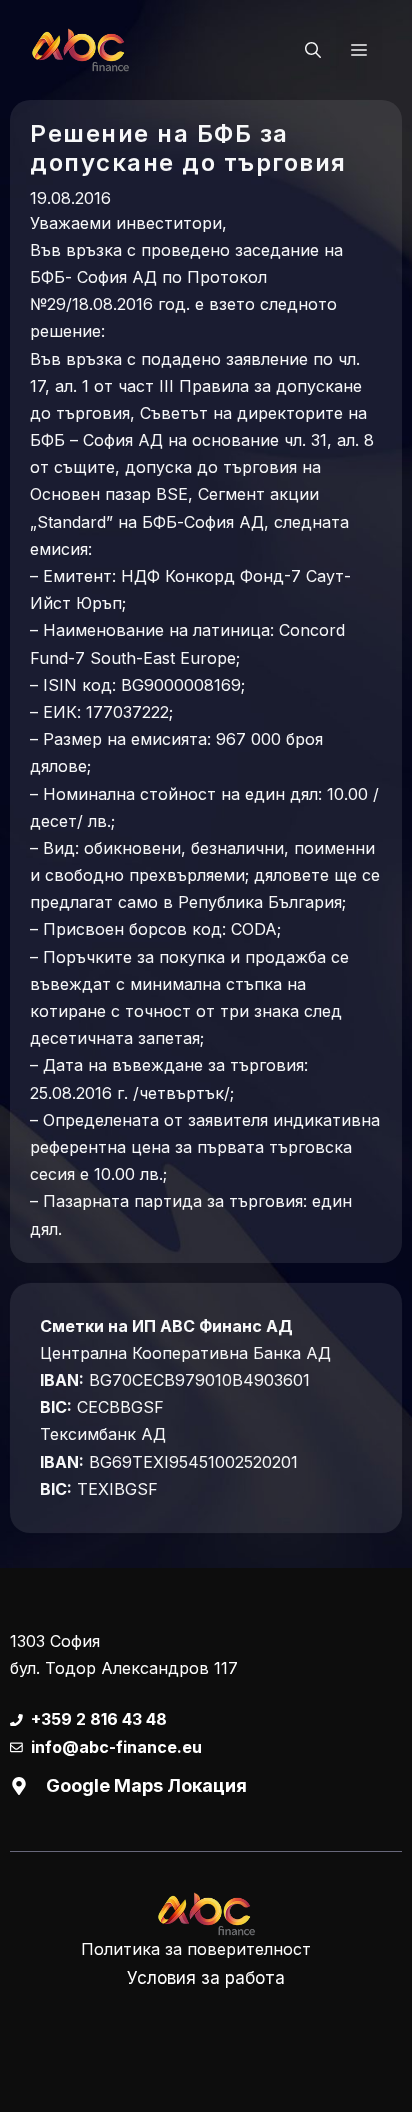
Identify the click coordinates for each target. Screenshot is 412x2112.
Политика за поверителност (196, 1949)
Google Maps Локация (146, 1785)
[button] (313, 50)
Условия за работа (206, 1978)
